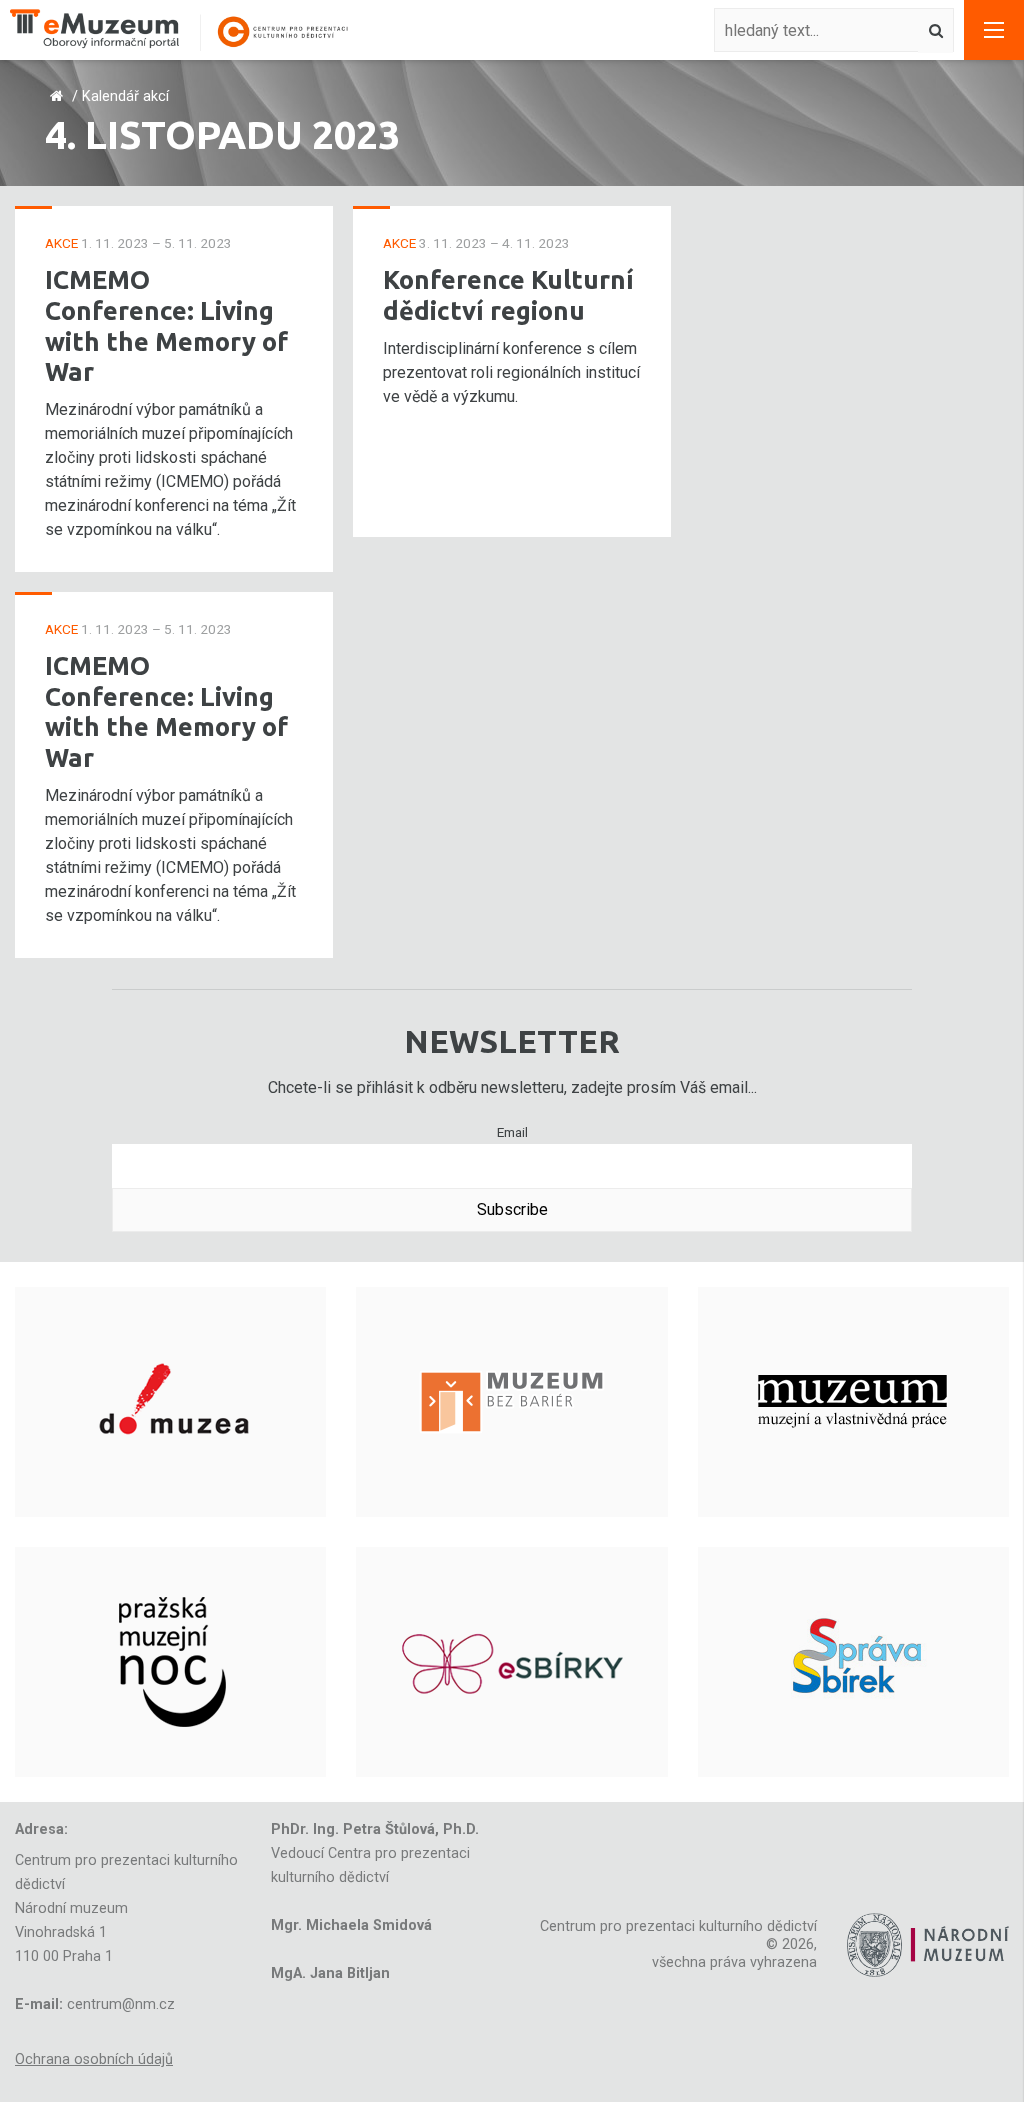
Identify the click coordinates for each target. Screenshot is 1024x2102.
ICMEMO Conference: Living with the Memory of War (166, 325)
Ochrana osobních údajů (94, 2059)
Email (512, 1132)
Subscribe (512, 1209)
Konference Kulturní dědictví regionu (508, 295)
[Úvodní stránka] (190, 30)
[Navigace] (994, 30)
